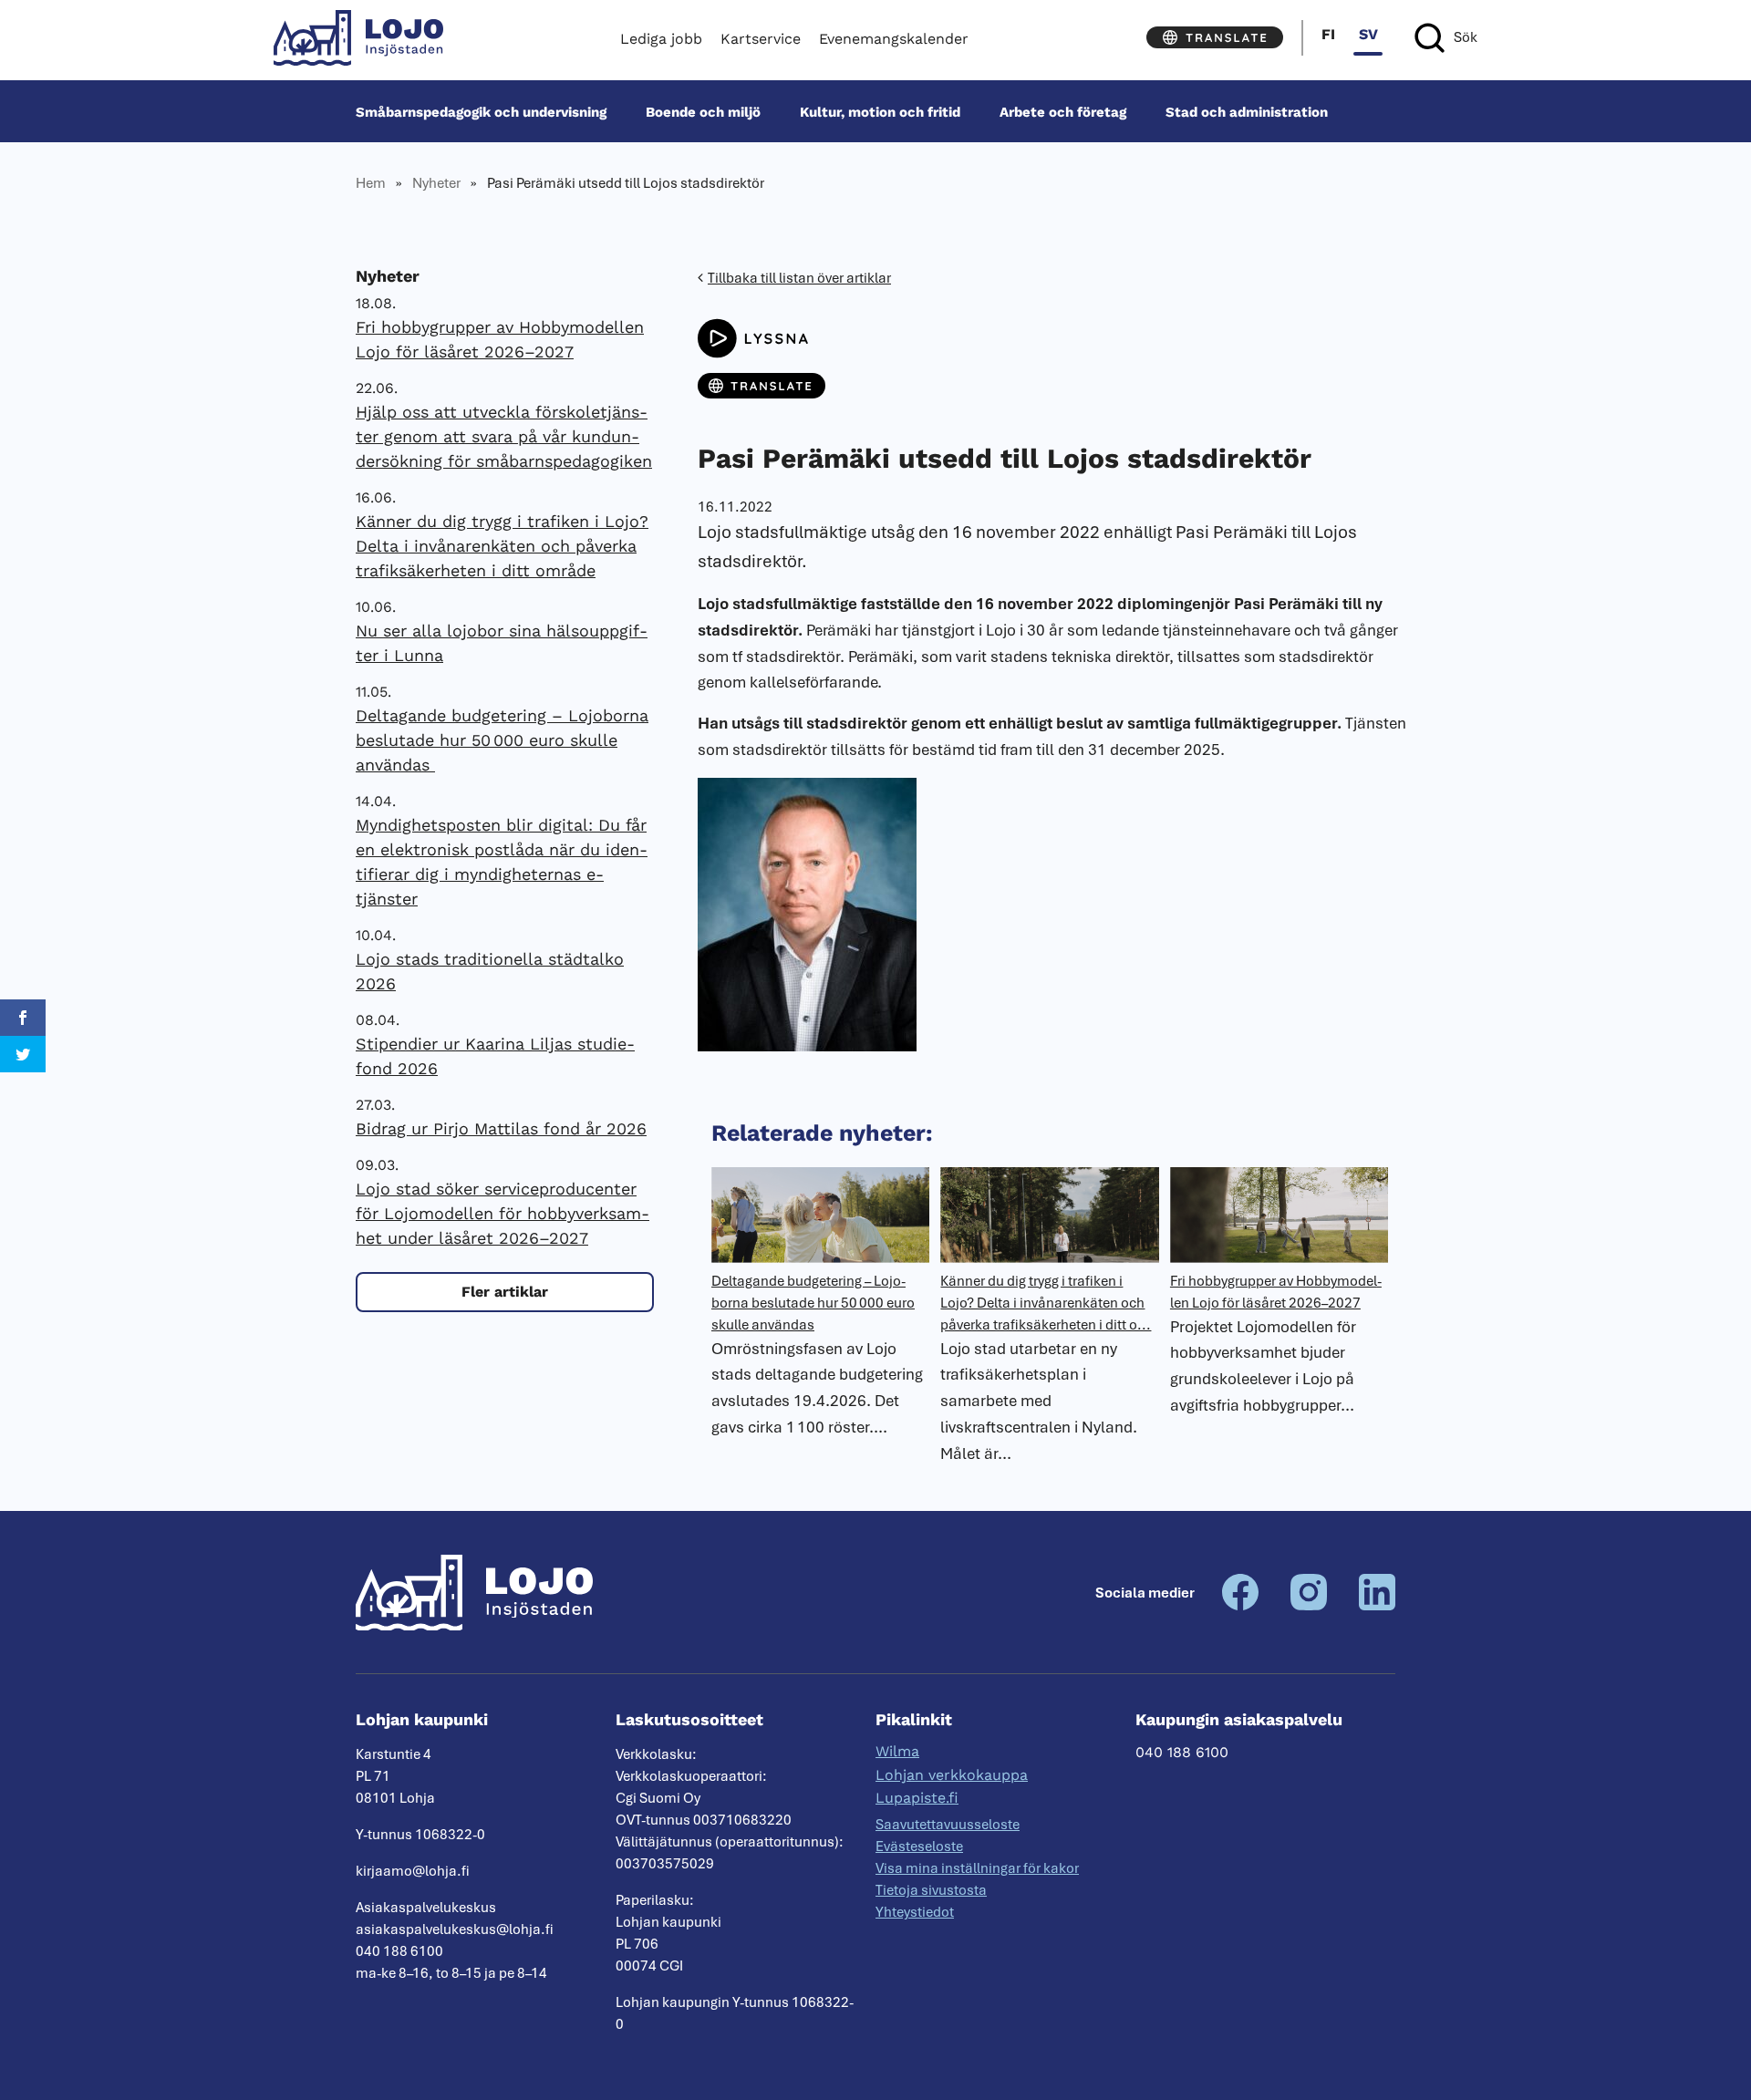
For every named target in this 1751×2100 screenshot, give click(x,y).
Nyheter (436, 183)
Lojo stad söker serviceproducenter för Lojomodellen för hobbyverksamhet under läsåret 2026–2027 (503, 1213)
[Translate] (1215, 37)
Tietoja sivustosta (931, 1890)
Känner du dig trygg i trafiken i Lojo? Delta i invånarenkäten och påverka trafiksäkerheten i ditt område (502, 546)
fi (1328, 34)
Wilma (897, 1751)
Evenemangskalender (894, 39)
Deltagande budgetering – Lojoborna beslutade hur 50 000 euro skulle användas (502, 740)
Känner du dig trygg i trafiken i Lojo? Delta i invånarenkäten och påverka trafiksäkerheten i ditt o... (1046, 1303)
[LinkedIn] (1377, 1606)
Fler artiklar (505, 1292)
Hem (371, 183)
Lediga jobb (661, 39)
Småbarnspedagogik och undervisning (481, 111)
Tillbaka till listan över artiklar (799, 278)
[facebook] (1240, 1606)
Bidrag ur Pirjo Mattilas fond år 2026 (501, 1128)
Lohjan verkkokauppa (952, 1775)
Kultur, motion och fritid (880, 111)
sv (1368, 34)
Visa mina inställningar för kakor (977, 1868)
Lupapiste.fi (917, 1798)
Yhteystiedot (915, 1912)
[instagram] (1309, 1606)
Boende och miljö (703, 111)
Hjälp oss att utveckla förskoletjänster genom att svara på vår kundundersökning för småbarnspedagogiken (504, 436)
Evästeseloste (919, 1847)
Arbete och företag (1063, 111)
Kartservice (761, 39)
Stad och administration (1247, 111)
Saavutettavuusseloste (948, 1825)
